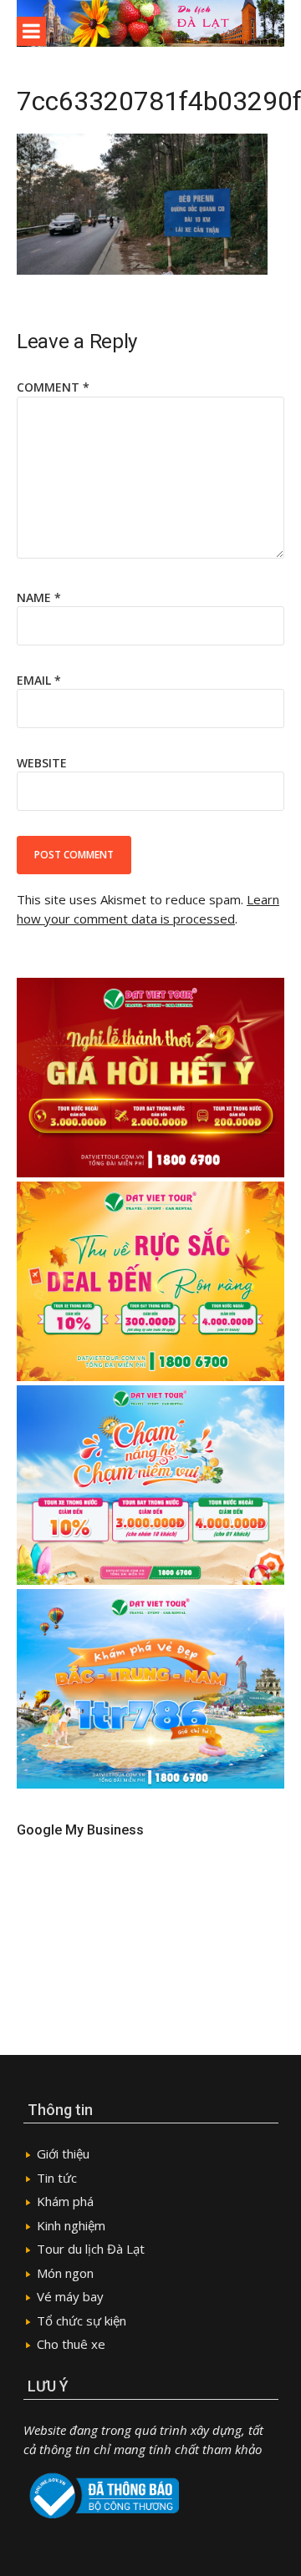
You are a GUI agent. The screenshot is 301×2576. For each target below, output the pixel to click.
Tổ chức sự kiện (82, 2320)
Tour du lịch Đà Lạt (91, 2249)
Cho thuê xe (71, 2344)
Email (39, 680)
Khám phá (65, 2201)
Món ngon (65, 2273)
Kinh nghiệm (71, 2225)
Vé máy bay (70, 2296)
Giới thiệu (63, 2153)
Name (39, 597)
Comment (53, 387)
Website (42, 763)
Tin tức (57, 2178)
